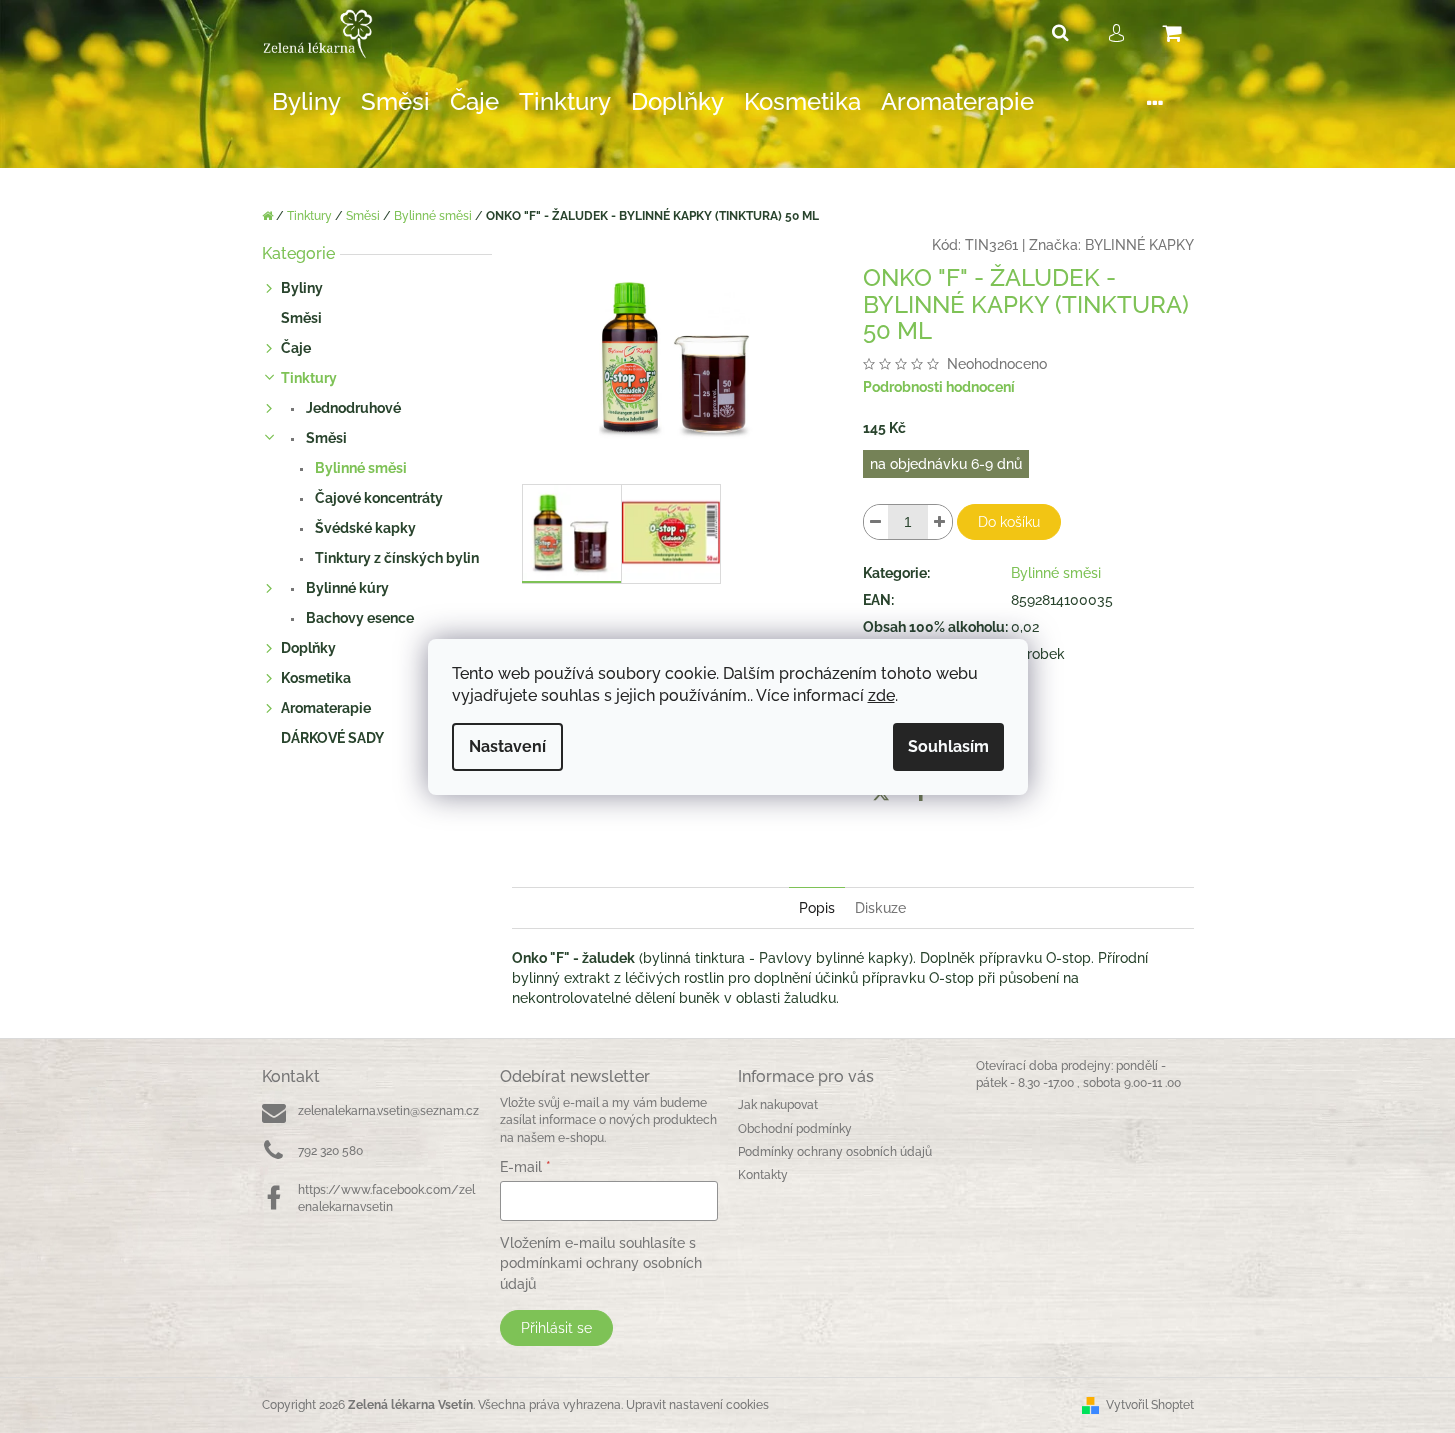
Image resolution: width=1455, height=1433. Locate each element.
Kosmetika (316, 678)
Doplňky (308, 648)
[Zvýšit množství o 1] (940, 522)
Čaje (296, 348)
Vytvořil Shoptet (1150, 1405)
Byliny (302, 288)
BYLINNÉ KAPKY (1139, 245)
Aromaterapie (326, 708)
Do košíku (1009, 522)
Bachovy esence (358, 618)
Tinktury (309, 378)
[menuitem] (306, 102)
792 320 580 (330, 1151)
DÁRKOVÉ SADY (332, 738)
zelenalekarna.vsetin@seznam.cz (388, 1111)
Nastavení (507, 746)
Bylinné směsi (359, 468)
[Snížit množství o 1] (876, 522)
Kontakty (763, 1175)
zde (881, 695)
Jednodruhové (352, 408)
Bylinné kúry (346, 588)
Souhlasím (948, 746)
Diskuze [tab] (880, 908)
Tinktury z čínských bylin (395, 558)
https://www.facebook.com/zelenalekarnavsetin (386, 1198)
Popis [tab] (817, 908)
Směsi (301, 318)
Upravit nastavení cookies (697, 1405)
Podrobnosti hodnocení (939, 387)
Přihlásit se (556, 1328)
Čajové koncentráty (377, 498)
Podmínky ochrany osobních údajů (835, 1152)
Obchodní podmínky (795, 1129)
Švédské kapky (364, 528)
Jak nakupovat (778, 1105)
